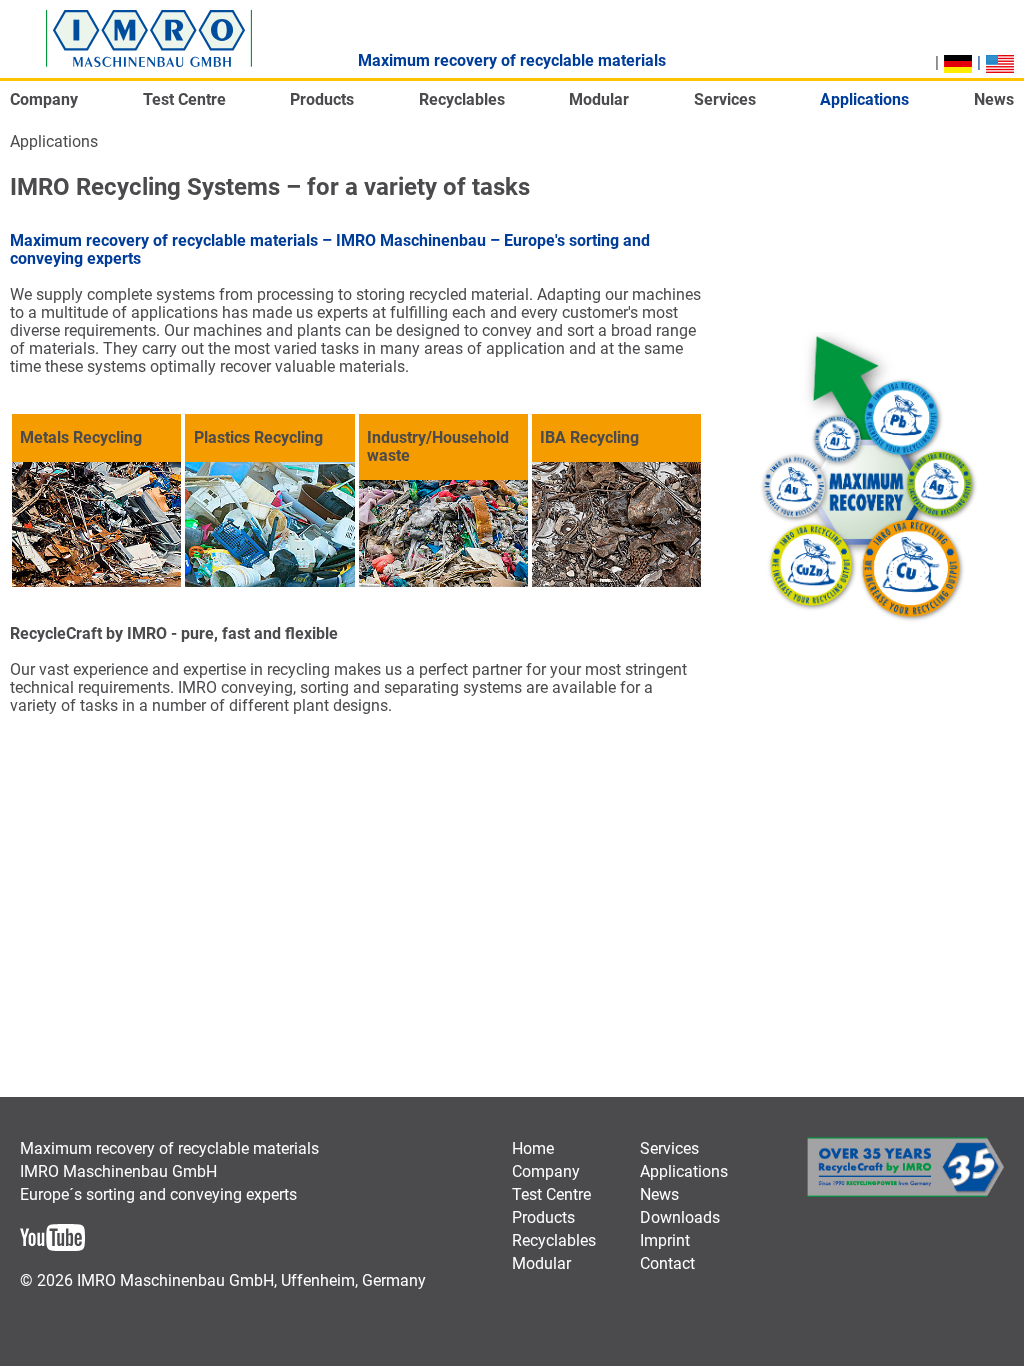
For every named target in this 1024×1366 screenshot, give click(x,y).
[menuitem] (44, 105)
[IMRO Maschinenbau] (149, 38)
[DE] (958, 64)
